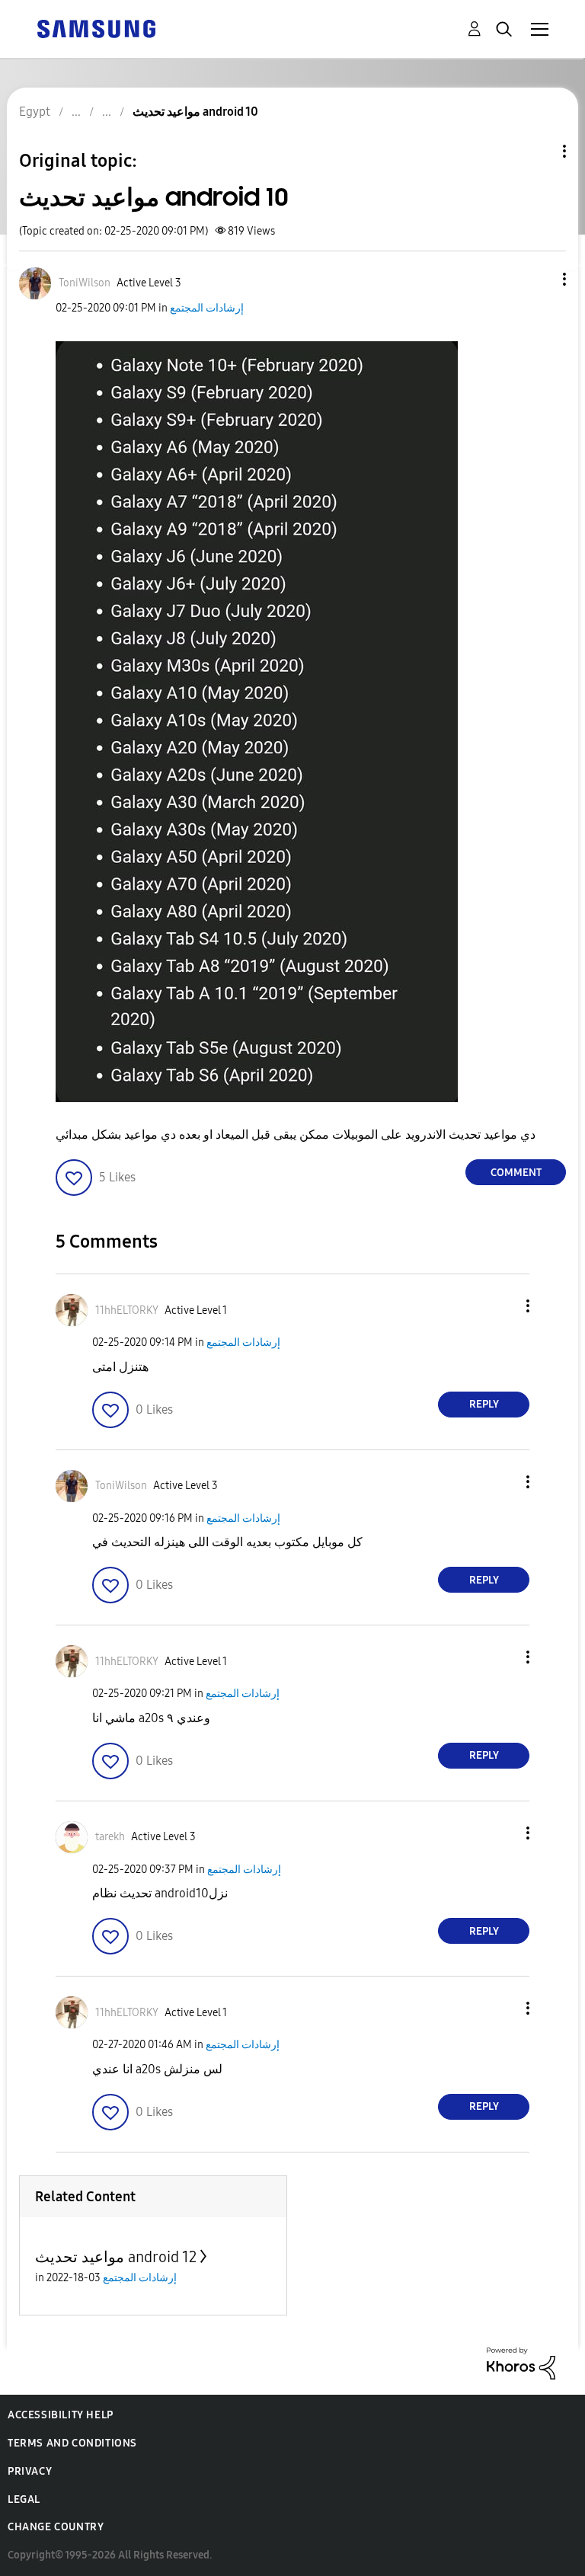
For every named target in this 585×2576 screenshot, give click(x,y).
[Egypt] (96, 28)
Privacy (30, 2471)
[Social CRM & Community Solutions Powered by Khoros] (521, 2362)
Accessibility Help (61, 2415)
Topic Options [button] (539, 151)
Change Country (56, 2527)
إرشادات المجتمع (207, 308)
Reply (484, 1404)
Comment (516, 1173)
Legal (24, 2499)
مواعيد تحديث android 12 (116, 2257)
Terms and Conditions (72, 2443)
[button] (539, 279)
